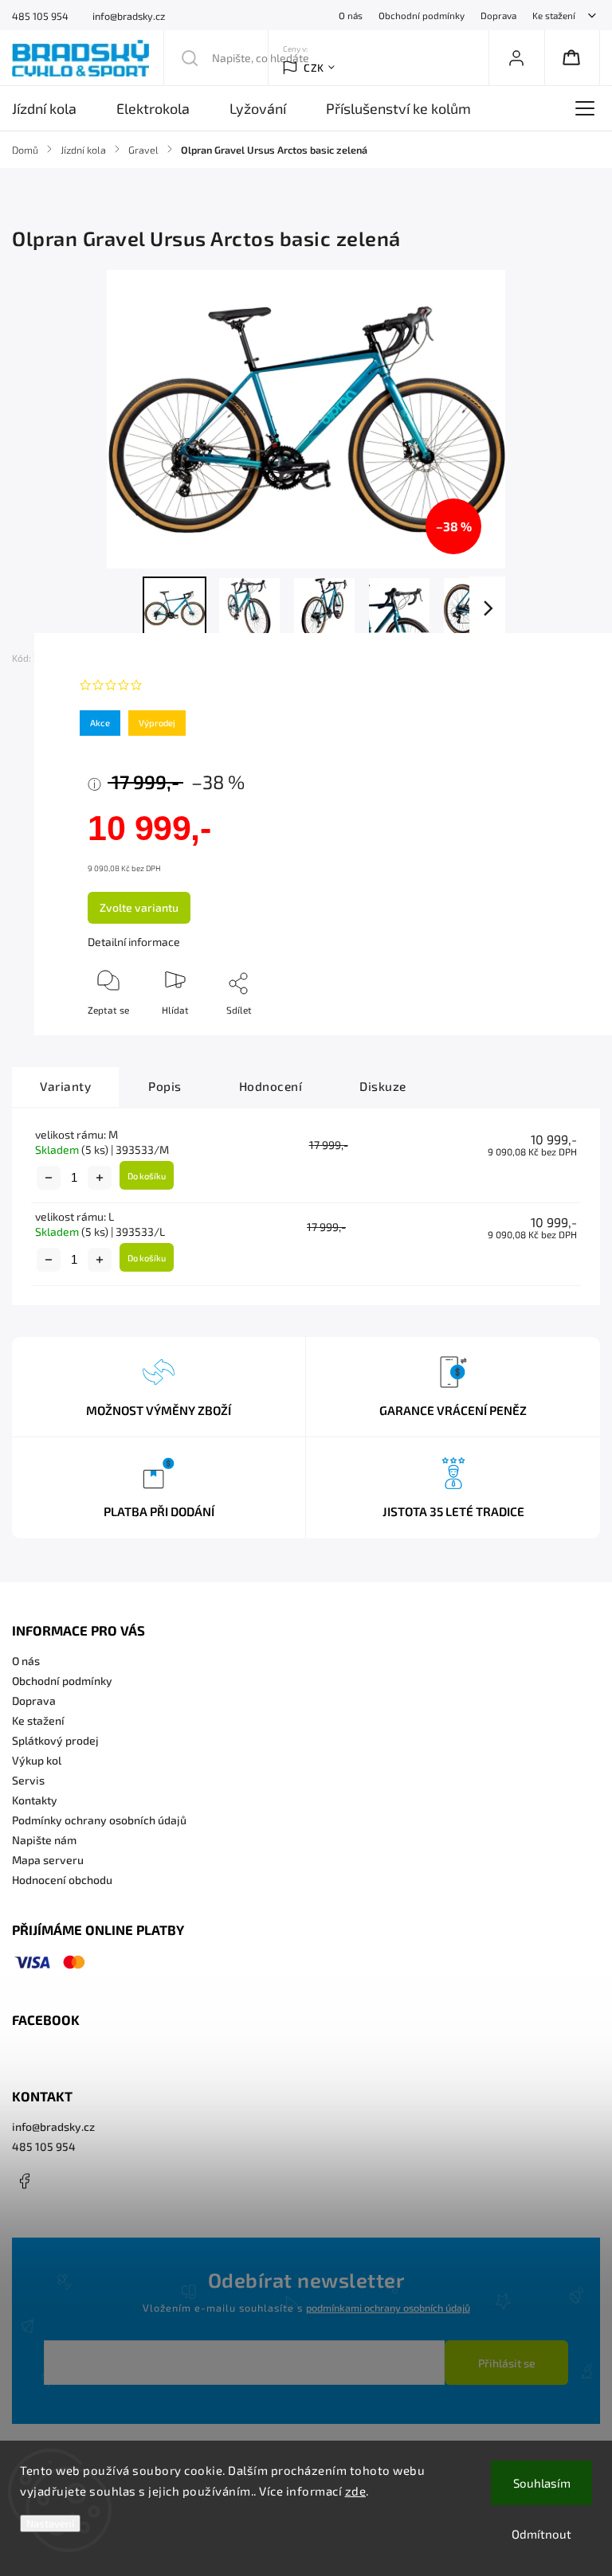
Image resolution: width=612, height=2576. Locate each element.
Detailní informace (134, 942)
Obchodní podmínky (422, 15)
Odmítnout (541, 2534)
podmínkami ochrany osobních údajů (388, 2308)
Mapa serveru (48, 1860)
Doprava (498, 15)
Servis (28, 1780)
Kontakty (35, 1800)
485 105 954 (44, 2146)
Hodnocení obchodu (62, 1880)
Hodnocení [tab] (271, 1086)
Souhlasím (542, 2483)
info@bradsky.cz (53, 2126)
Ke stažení (554, 15)
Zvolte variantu (139, 907)
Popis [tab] (165, 1086)
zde (356, 2491)
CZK (314, 68)
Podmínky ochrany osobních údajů (99, 1820)
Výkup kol (37, 1760)
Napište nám (44, 1840)
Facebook (24, 2181)
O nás (351, 15)
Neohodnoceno (187, 685)
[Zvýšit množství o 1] (100, 1178)
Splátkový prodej (55, 1740)
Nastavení (50, 2523)
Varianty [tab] (65, 1086)
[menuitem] (54, 108)
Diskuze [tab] (383, 1086)
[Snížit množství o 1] (49, 1178)
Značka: (113, 658)
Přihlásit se (507, 2363)
